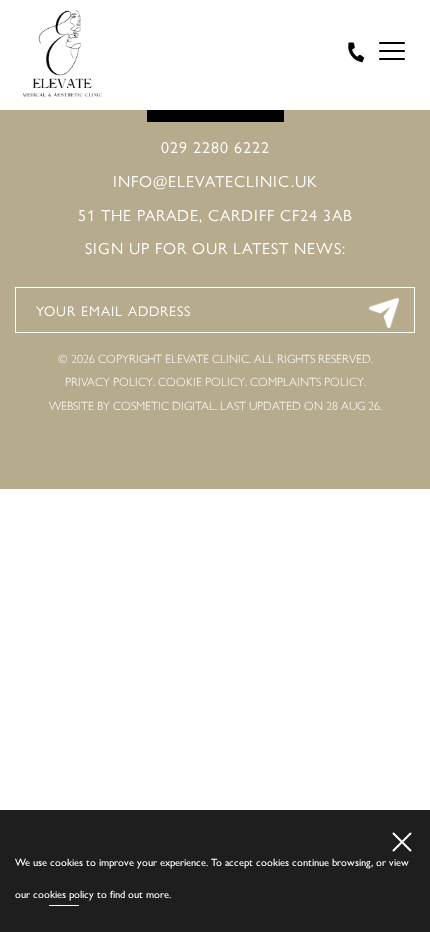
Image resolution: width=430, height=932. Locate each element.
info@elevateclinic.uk (215, 181)
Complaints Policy (307, 382)
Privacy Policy (109, 382)
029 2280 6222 (215, 147)
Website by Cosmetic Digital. (133, 406)
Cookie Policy (201, 382)
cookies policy (63, 894)
